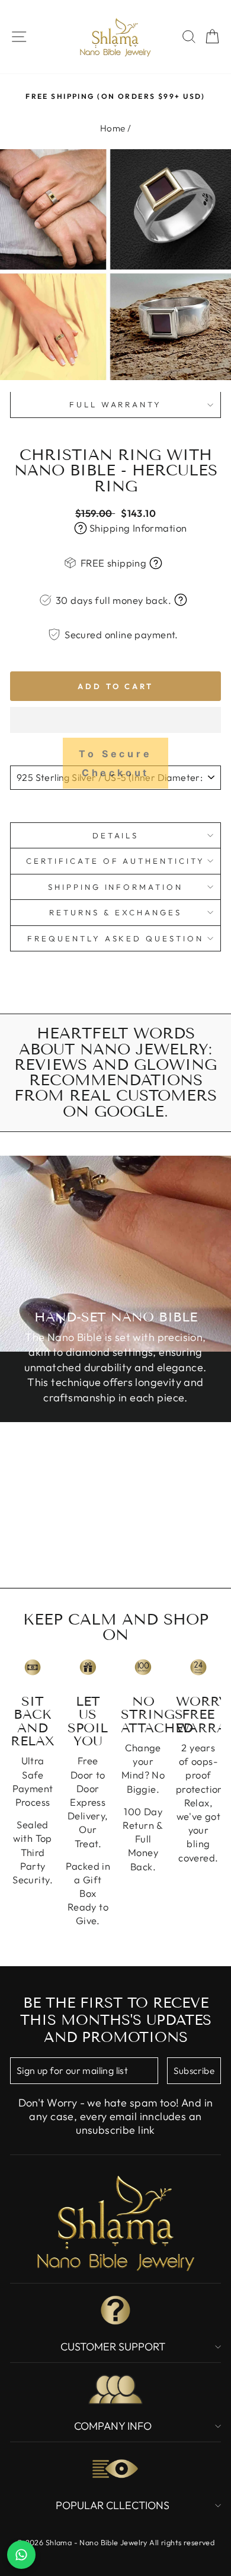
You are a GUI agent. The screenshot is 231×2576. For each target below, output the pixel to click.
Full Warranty (116, 404)
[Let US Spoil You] (88, 1668)
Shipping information (116, 887)
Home (113, 128)
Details (116, 835)
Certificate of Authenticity (115, 861)
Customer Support (113, 2347)
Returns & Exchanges (115, 912)
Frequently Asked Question (115, 938)
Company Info (113, 2426)
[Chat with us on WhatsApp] (21, 2555)
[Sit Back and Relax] (33, 1668)
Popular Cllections (113, 2505)
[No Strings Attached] (143, 1668)
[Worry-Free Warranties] (198, 1668)
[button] (115, 720)
